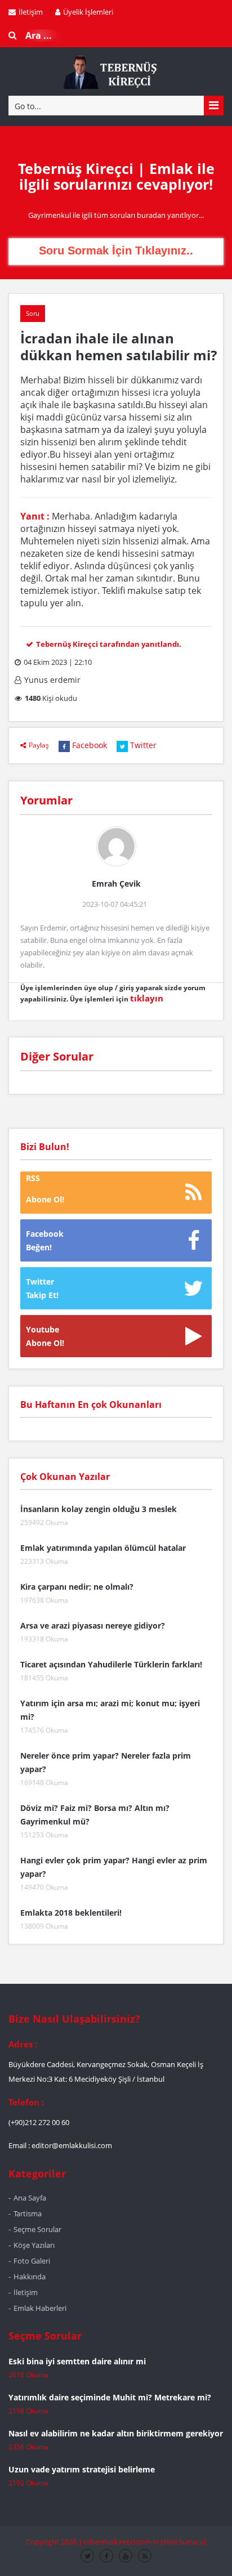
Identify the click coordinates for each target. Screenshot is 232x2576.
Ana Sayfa (30, 2198)
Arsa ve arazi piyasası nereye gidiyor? (93, 1625)
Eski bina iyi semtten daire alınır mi (77, 2361)
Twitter (143, 745)
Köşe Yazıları (34, 2245)
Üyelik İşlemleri (88, 12)
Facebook (90, 745)
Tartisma (28, 2213)
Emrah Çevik (116, 884)
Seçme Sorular (37, 2229)
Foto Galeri (32, 2261)
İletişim (31, 12)
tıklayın (147, 998)
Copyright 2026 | (55, 2542)
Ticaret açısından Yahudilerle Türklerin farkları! (111, 1664)
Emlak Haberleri (40, 2308)
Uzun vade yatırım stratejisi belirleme (82, 2469)
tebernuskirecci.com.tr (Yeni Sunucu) (145, 2542)
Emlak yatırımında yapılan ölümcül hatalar (103, 1548)
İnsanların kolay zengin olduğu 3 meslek (99, 1509)
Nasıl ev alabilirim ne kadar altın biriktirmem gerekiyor (116, 2433)
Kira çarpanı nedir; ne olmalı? (77, 1587)
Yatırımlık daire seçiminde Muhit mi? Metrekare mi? (110, 2397)
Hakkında (30, 2277)
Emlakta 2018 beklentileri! (71, 1913)
